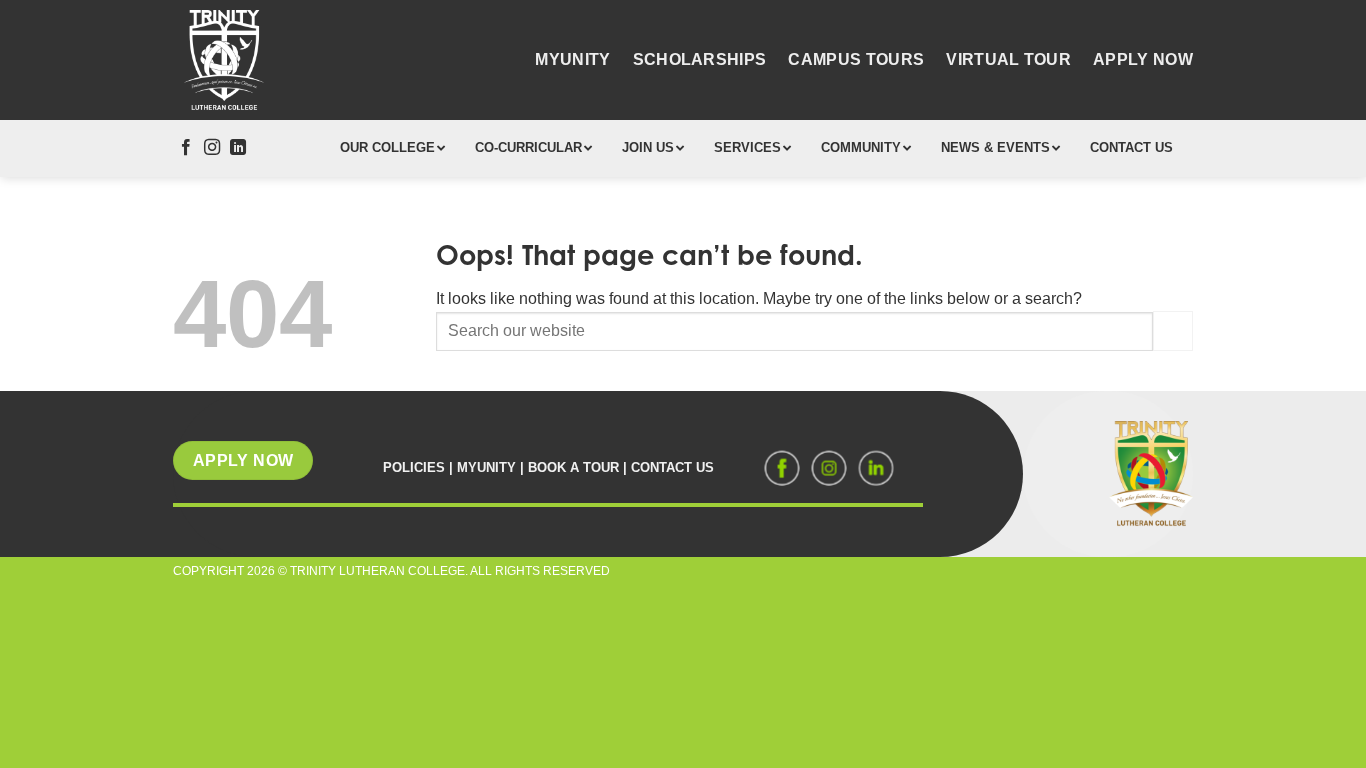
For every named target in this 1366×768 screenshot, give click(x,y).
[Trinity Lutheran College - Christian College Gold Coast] (223, 60)
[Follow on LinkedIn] (238, 148)
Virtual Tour (1008, 59)
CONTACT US (672, 467)
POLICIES (414, 467)
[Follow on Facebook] (186, 148)
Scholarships (700, 59)
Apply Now (1143, 59)
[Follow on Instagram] (212, 148)
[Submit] (1173, 330)
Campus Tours (856, 59)
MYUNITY (486, 467)
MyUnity (572, 59)
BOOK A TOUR (573, 467)
